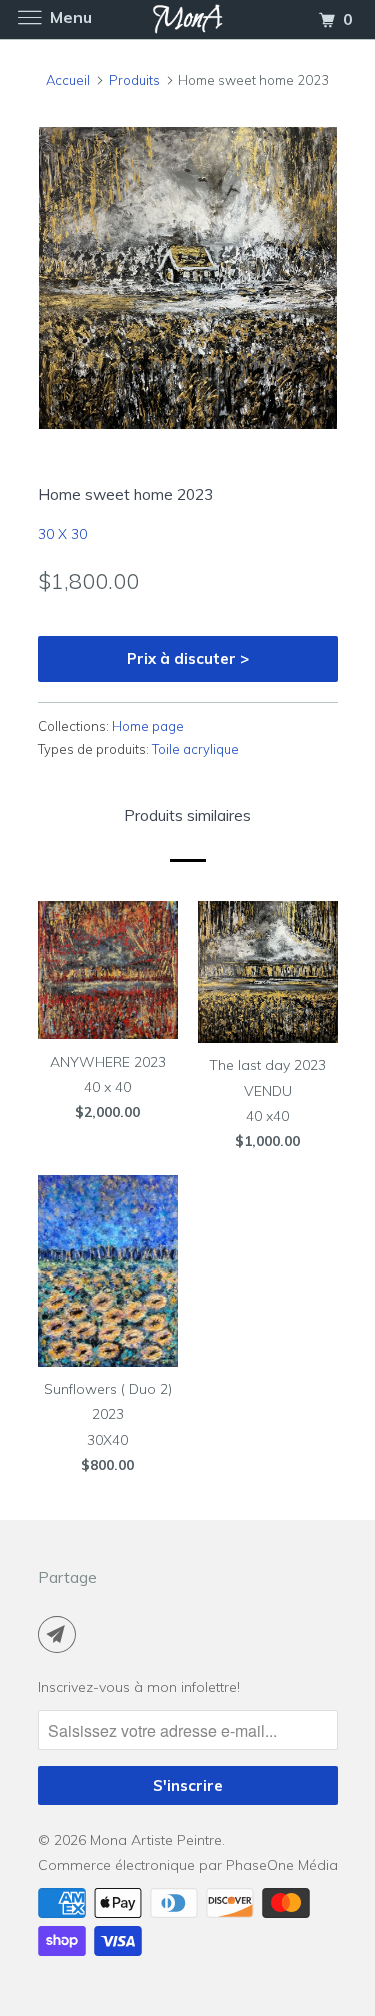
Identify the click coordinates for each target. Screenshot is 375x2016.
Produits (134, 80)
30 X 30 (62, 534)
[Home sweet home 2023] (188, 278)
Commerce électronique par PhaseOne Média (188, 1865)
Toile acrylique (195, 749)
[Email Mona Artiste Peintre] (61, 1634)
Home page (148, 726)
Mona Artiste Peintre (156, 1840)
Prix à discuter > (188, 658)
